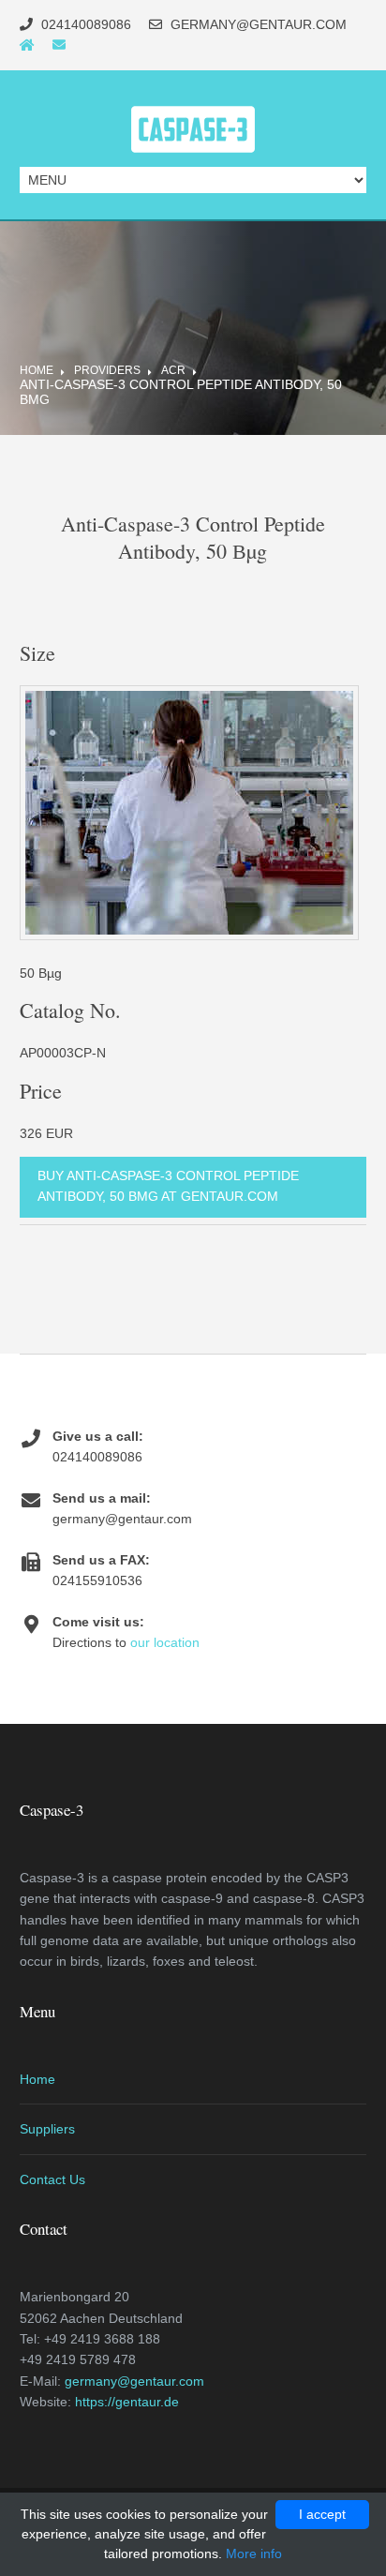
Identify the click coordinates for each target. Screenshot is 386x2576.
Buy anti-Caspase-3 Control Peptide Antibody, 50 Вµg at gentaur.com (168, 1186)
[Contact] (59, 45)
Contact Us (52, 2179)
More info (254, 2554)
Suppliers (47, 2129)
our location (165, 1642)
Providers (107, 370)
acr (173, 370)
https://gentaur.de (127, 2402)
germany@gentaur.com (134, 2381)
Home (37, 370)
